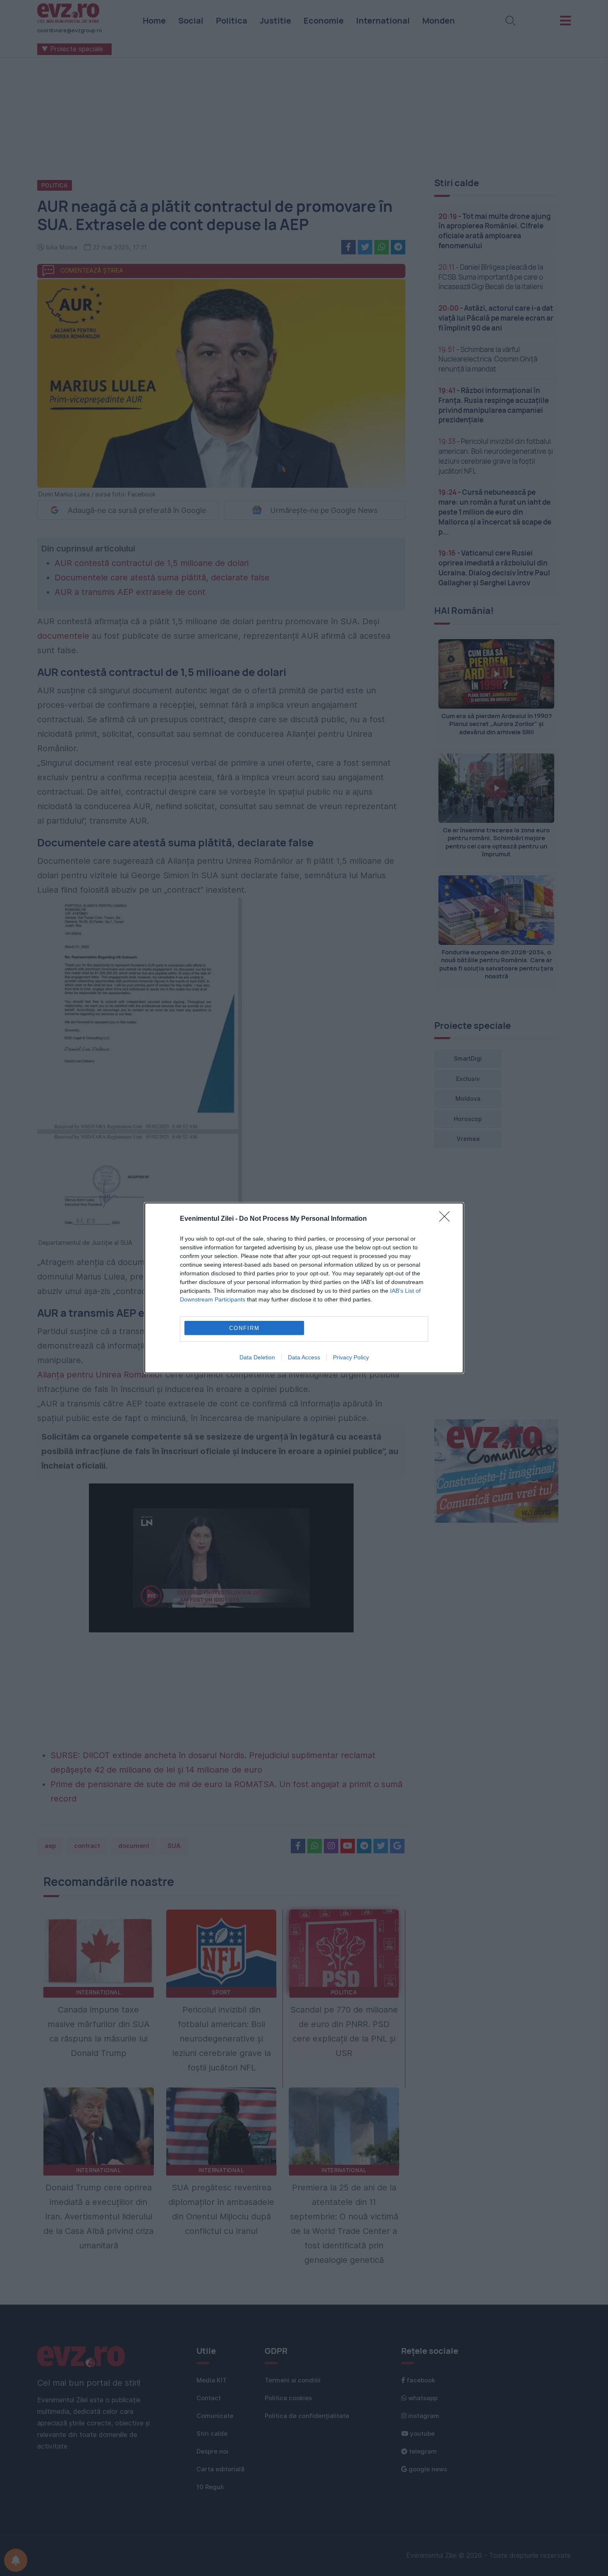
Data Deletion (257, 1357)
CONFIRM (244, 1328)
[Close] (447, 1219)
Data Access (304, 1357)
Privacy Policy (351, 1357)
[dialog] (304, 1288)
